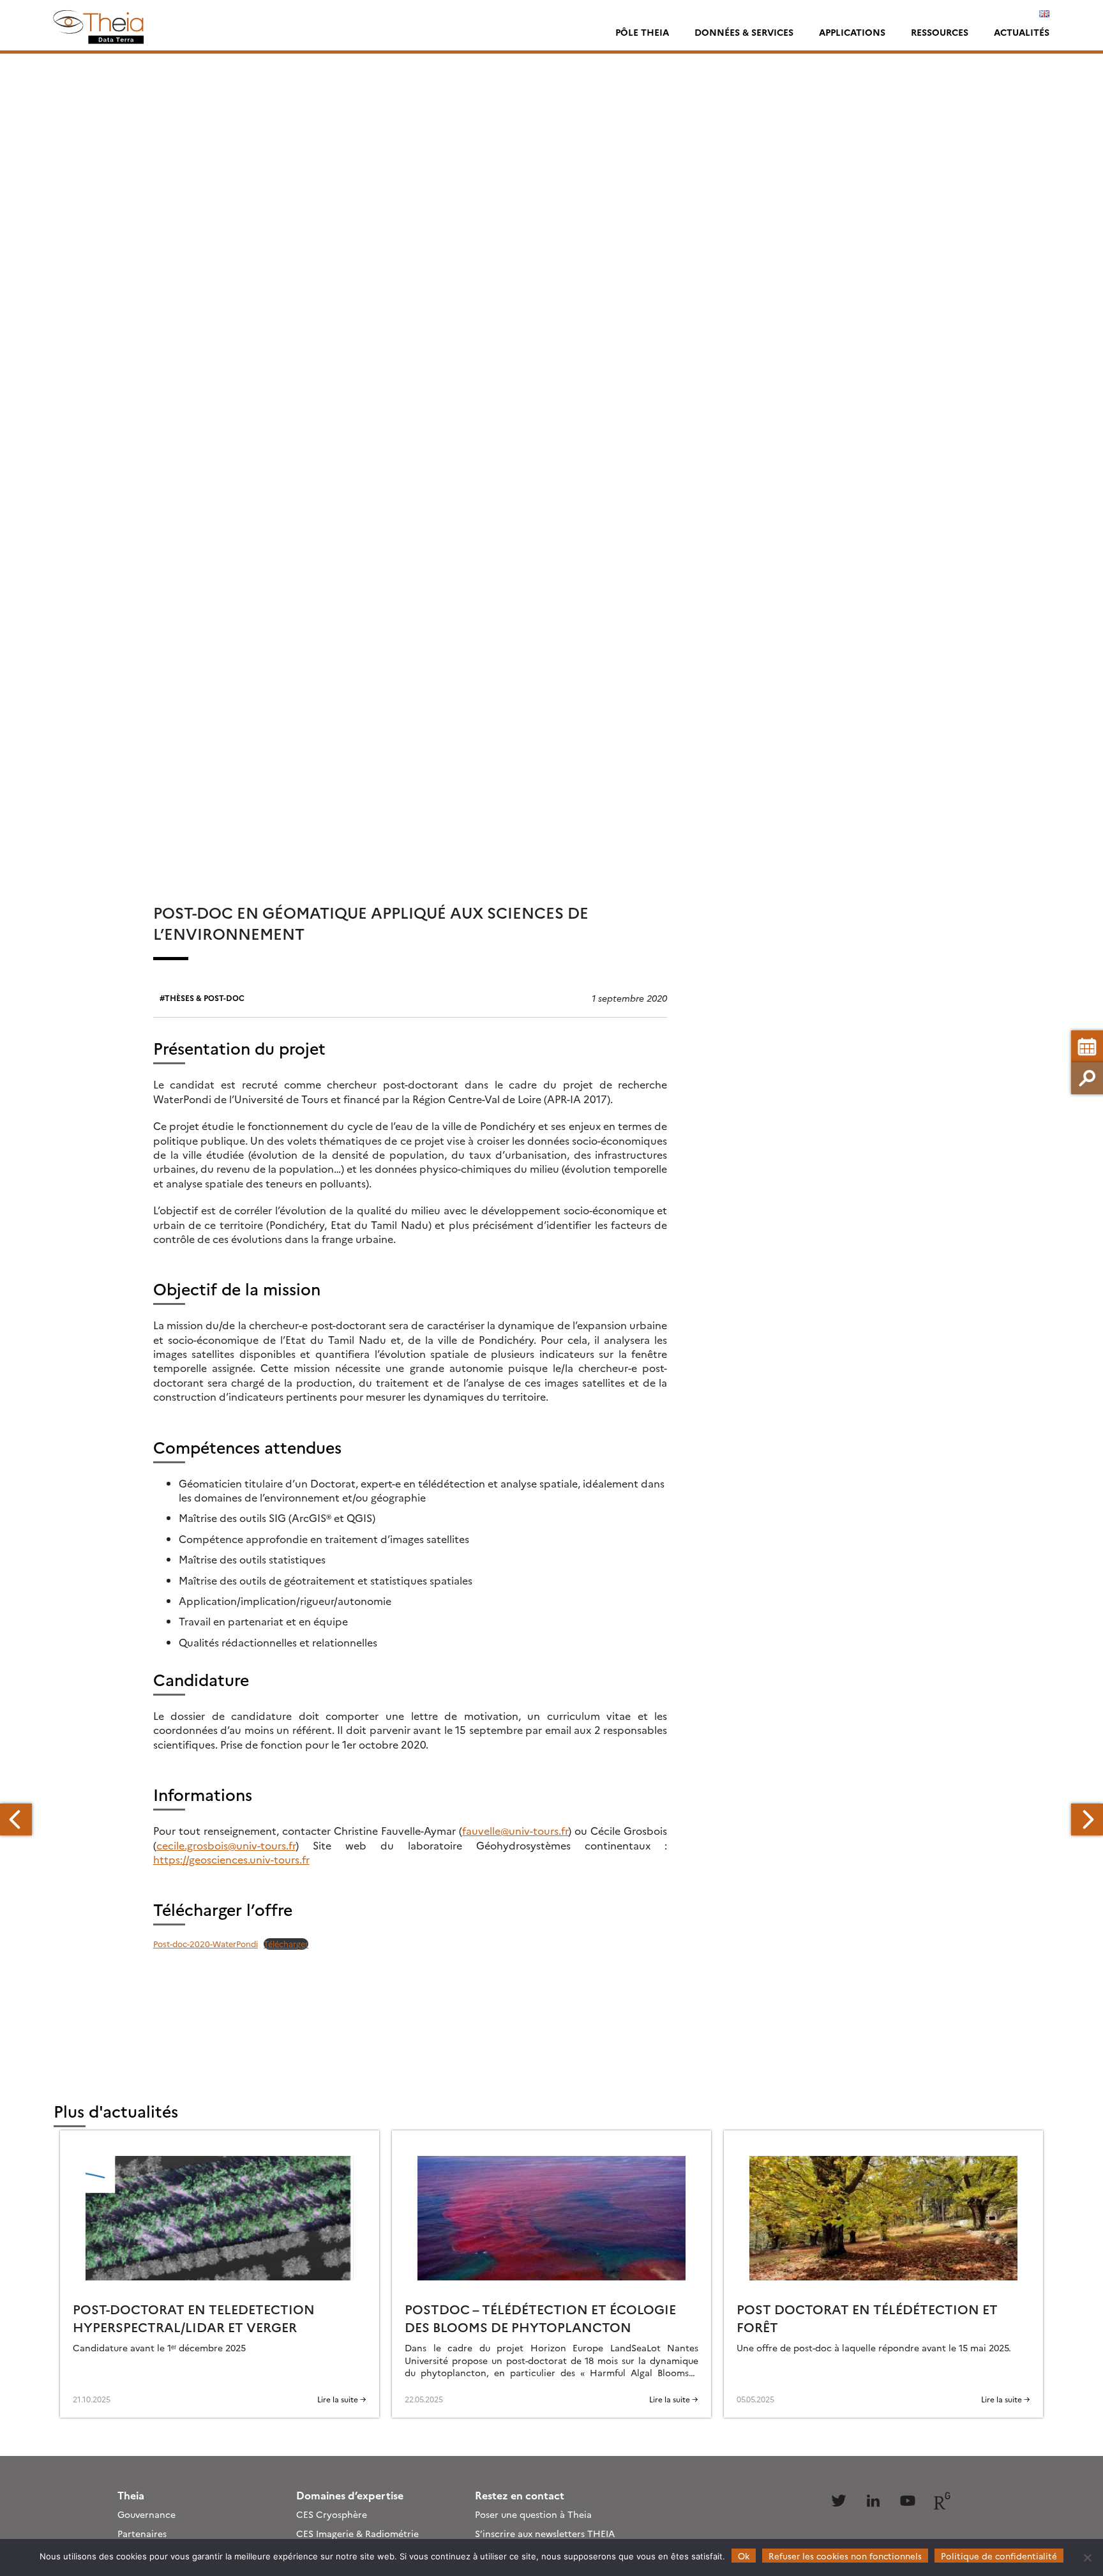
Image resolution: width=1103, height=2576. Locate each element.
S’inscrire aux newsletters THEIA (545, 2533)
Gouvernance (146, 2514)
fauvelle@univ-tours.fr (515, 1830)
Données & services (744, 32)
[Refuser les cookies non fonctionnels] (1087, 2557)
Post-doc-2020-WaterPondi (206, 1944)
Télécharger (286, 1944)
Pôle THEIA (642, 32)
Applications (852, 32)
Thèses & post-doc (205, 998)
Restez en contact (520, 2495)
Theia (131, 2495)
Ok (744, 2556)
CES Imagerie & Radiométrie (357, 2533)
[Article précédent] (16, 1819)
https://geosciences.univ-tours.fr (231, 1859)
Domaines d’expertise (350, 2495)
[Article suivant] (1087, 1819)
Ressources (940, 32)
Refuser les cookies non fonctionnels (845, 2556)
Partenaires (142, 2533)
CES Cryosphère (332, 2514)
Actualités (1022, 32)
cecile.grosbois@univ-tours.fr (226, 1845)
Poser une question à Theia (533, 2514)
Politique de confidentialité (999, 2556)
